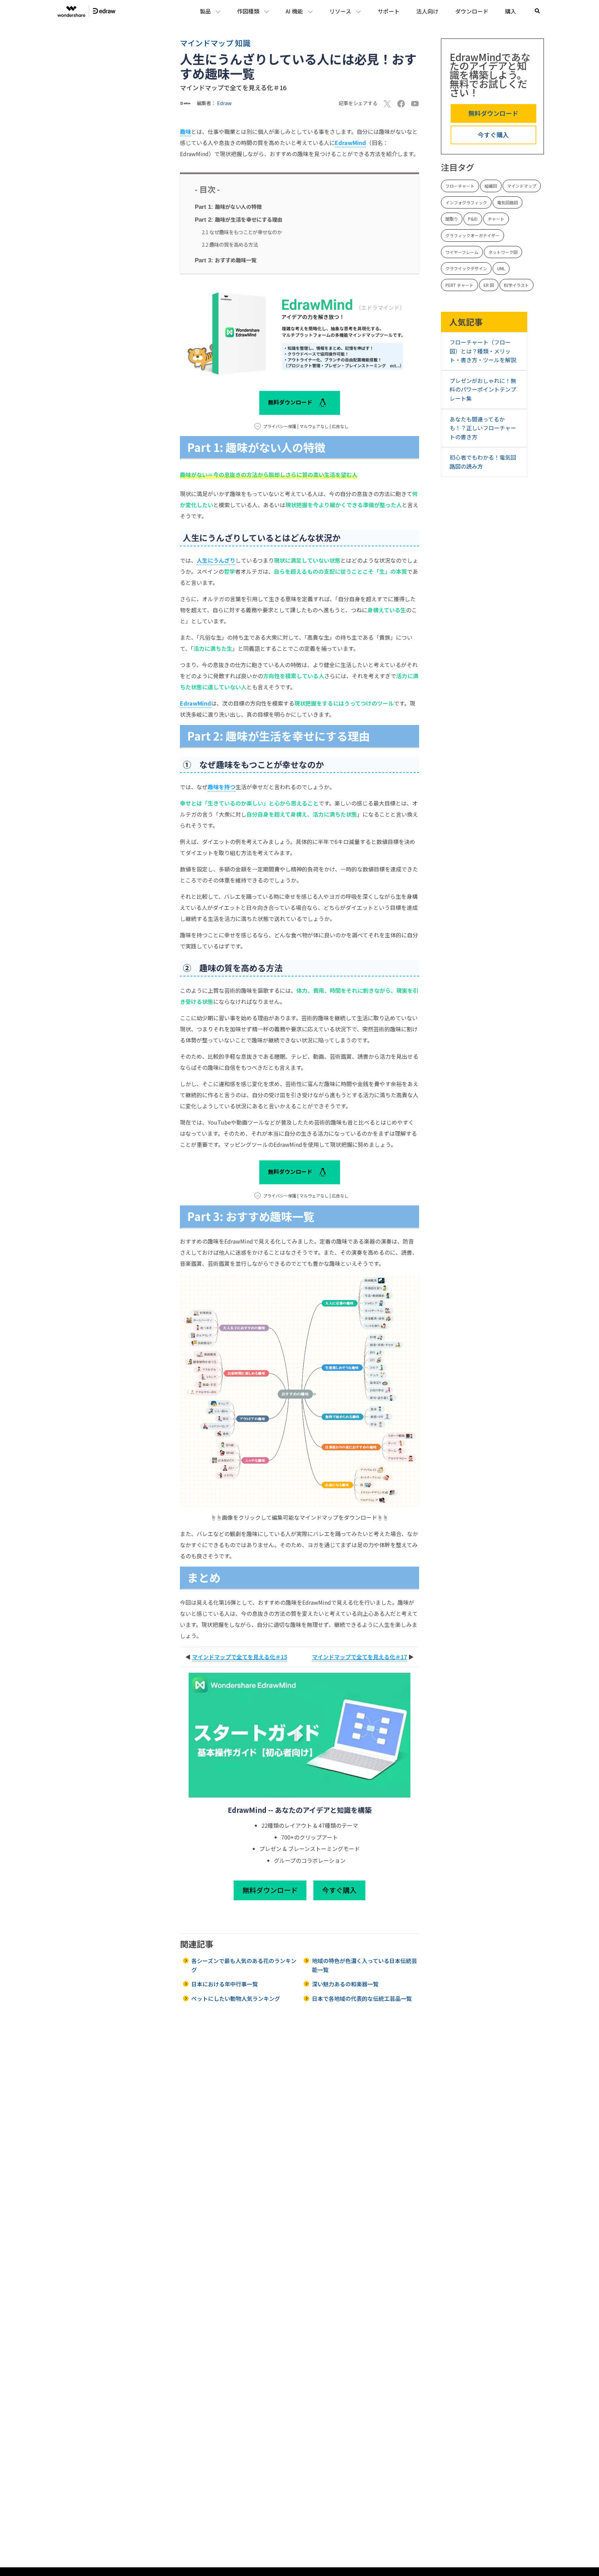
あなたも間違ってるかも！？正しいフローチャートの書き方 (483, 428)
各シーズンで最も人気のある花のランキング (244, 1965)
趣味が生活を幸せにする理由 (239, 219)
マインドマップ (522, 186)
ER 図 (489, 285)
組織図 (491, 186)
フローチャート (460, 186)
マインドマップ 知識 (215, 43)
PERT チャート (459, 285)
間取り (452, 219)
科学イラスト (516, 285)
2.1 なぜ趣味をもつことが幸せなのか (242, 232)
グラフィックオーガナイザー (472, 235)
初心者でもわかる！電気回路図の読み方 (483, 462)
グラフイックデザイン (466, 269)
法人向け (427, 11)
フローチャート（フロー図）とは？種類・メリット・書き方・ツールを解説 (483, 351)
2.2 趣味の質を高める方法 (230, 244)
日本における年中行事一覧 (225, 1984)
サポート (389, 11)
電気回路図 (507, 202)
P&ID (473, 219)
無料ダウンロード (291, 402)
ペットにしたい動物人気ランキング (236, 1998)
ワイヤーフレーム (462, 252)
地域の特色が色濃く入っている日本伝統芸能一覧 (364, 1965)
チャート (496, 219)
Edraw (224, 103)
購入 (511, 11)
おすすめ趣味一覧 (226, 260)
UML (501, 269)
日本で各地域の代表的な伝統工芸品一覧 (362, 1998)
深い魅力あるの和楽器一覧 (345, 1984)
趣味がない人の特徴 (228, 206)
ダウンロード (472, 11)
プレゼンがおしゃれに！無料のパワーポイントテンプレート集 (483, 389)
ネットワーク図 (503, 252)
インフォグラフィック (466, 202)
